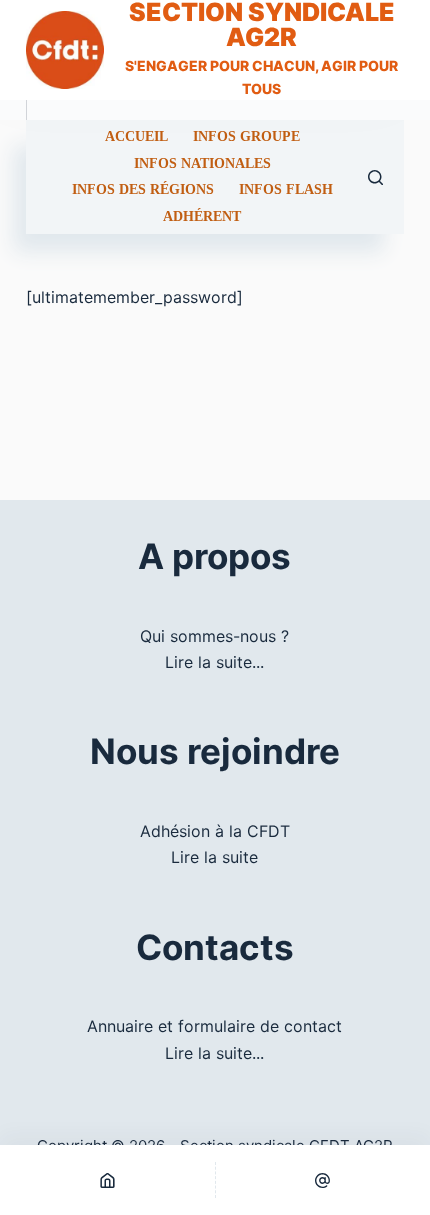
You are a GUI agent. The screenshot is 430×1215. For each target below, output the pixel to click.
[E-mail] (323, 1180)
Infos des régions (143, 190)
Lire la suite (214, 857)
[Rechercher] (375, 177)
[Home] (107, 1180)
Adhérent (202, 217)
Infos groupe (246, 137)
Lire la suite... (214, 662)
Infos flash (286, 190)
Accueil (136, 137)
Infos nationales (202, 164)
